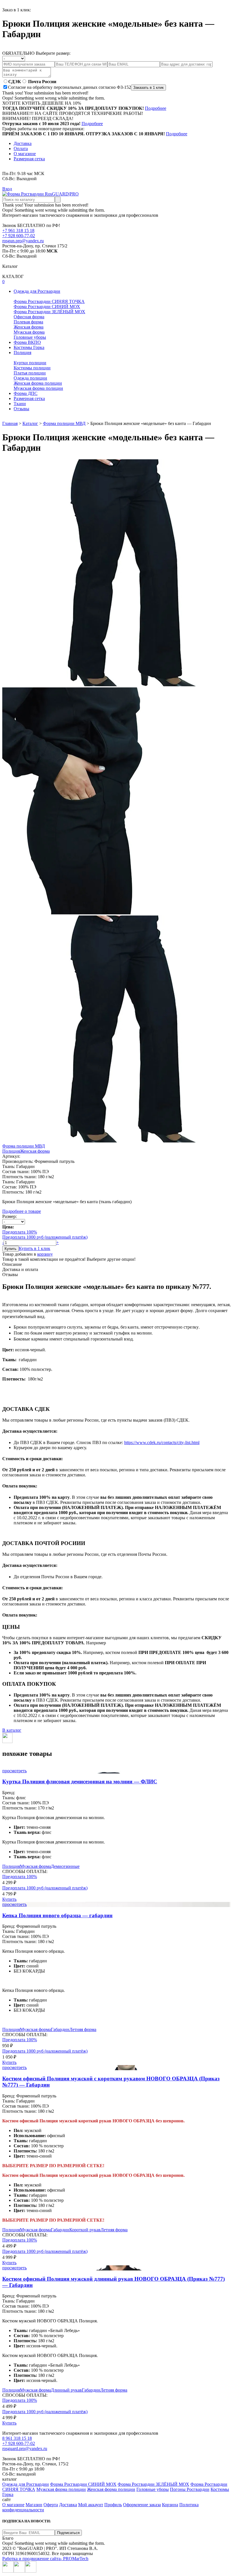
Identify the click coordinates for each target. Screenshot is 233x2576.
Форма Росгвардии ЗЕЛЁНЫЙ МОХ (49, 312)
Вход (7, 189)
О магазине (25, 154)
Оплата (21, 149)
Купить (9, 1899)
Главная (10, 423)
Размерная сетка (29, 159)
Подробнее (156, 108)
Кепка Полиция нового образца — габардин (57, 1915)
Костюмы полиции (32, 368)
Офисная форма (29, 317)
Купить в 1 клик (35, 1248)
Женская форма (29, 327)
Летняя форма (83, 2029)
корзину (45, 1254)
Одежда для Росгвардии (26, 2484)
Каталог (30, 423)
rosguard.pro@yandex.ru (25, 2448)
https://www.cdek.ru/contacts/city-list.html (162, 1442)
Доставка (23, 143)
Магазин (34, 2505)
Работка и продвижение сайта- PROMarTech (45, 2559)
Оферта (51, 2505)
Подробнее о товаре (22, 1211)
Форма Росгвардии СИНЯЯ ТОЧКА (49, 301)
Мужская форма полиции (38, 388)
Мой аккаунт (91, 2505)
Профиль (113, 2505)
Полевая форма (28, 322)
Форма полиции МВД (64, 423)
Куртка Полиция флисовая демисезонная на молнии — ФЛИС (80, 1781)
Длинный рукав (66, 2390)
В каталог (12, 1730)
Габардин (60, 2029)
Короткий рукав (85, 2230)
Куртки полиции (30, 363)
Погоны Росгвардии (190, 2489)
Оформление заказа (142, 2505)
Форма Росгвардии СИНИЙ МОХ (47, 307)
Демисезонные (65, 1866)
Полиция (11, 1151)
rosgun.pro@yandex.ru (23, 241)
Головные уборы (30, 337)
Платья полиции (30, 373)
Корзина (170, 2505)
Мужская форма (29, 332)
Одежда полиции (30, 378)
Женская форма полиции (38, 383)
